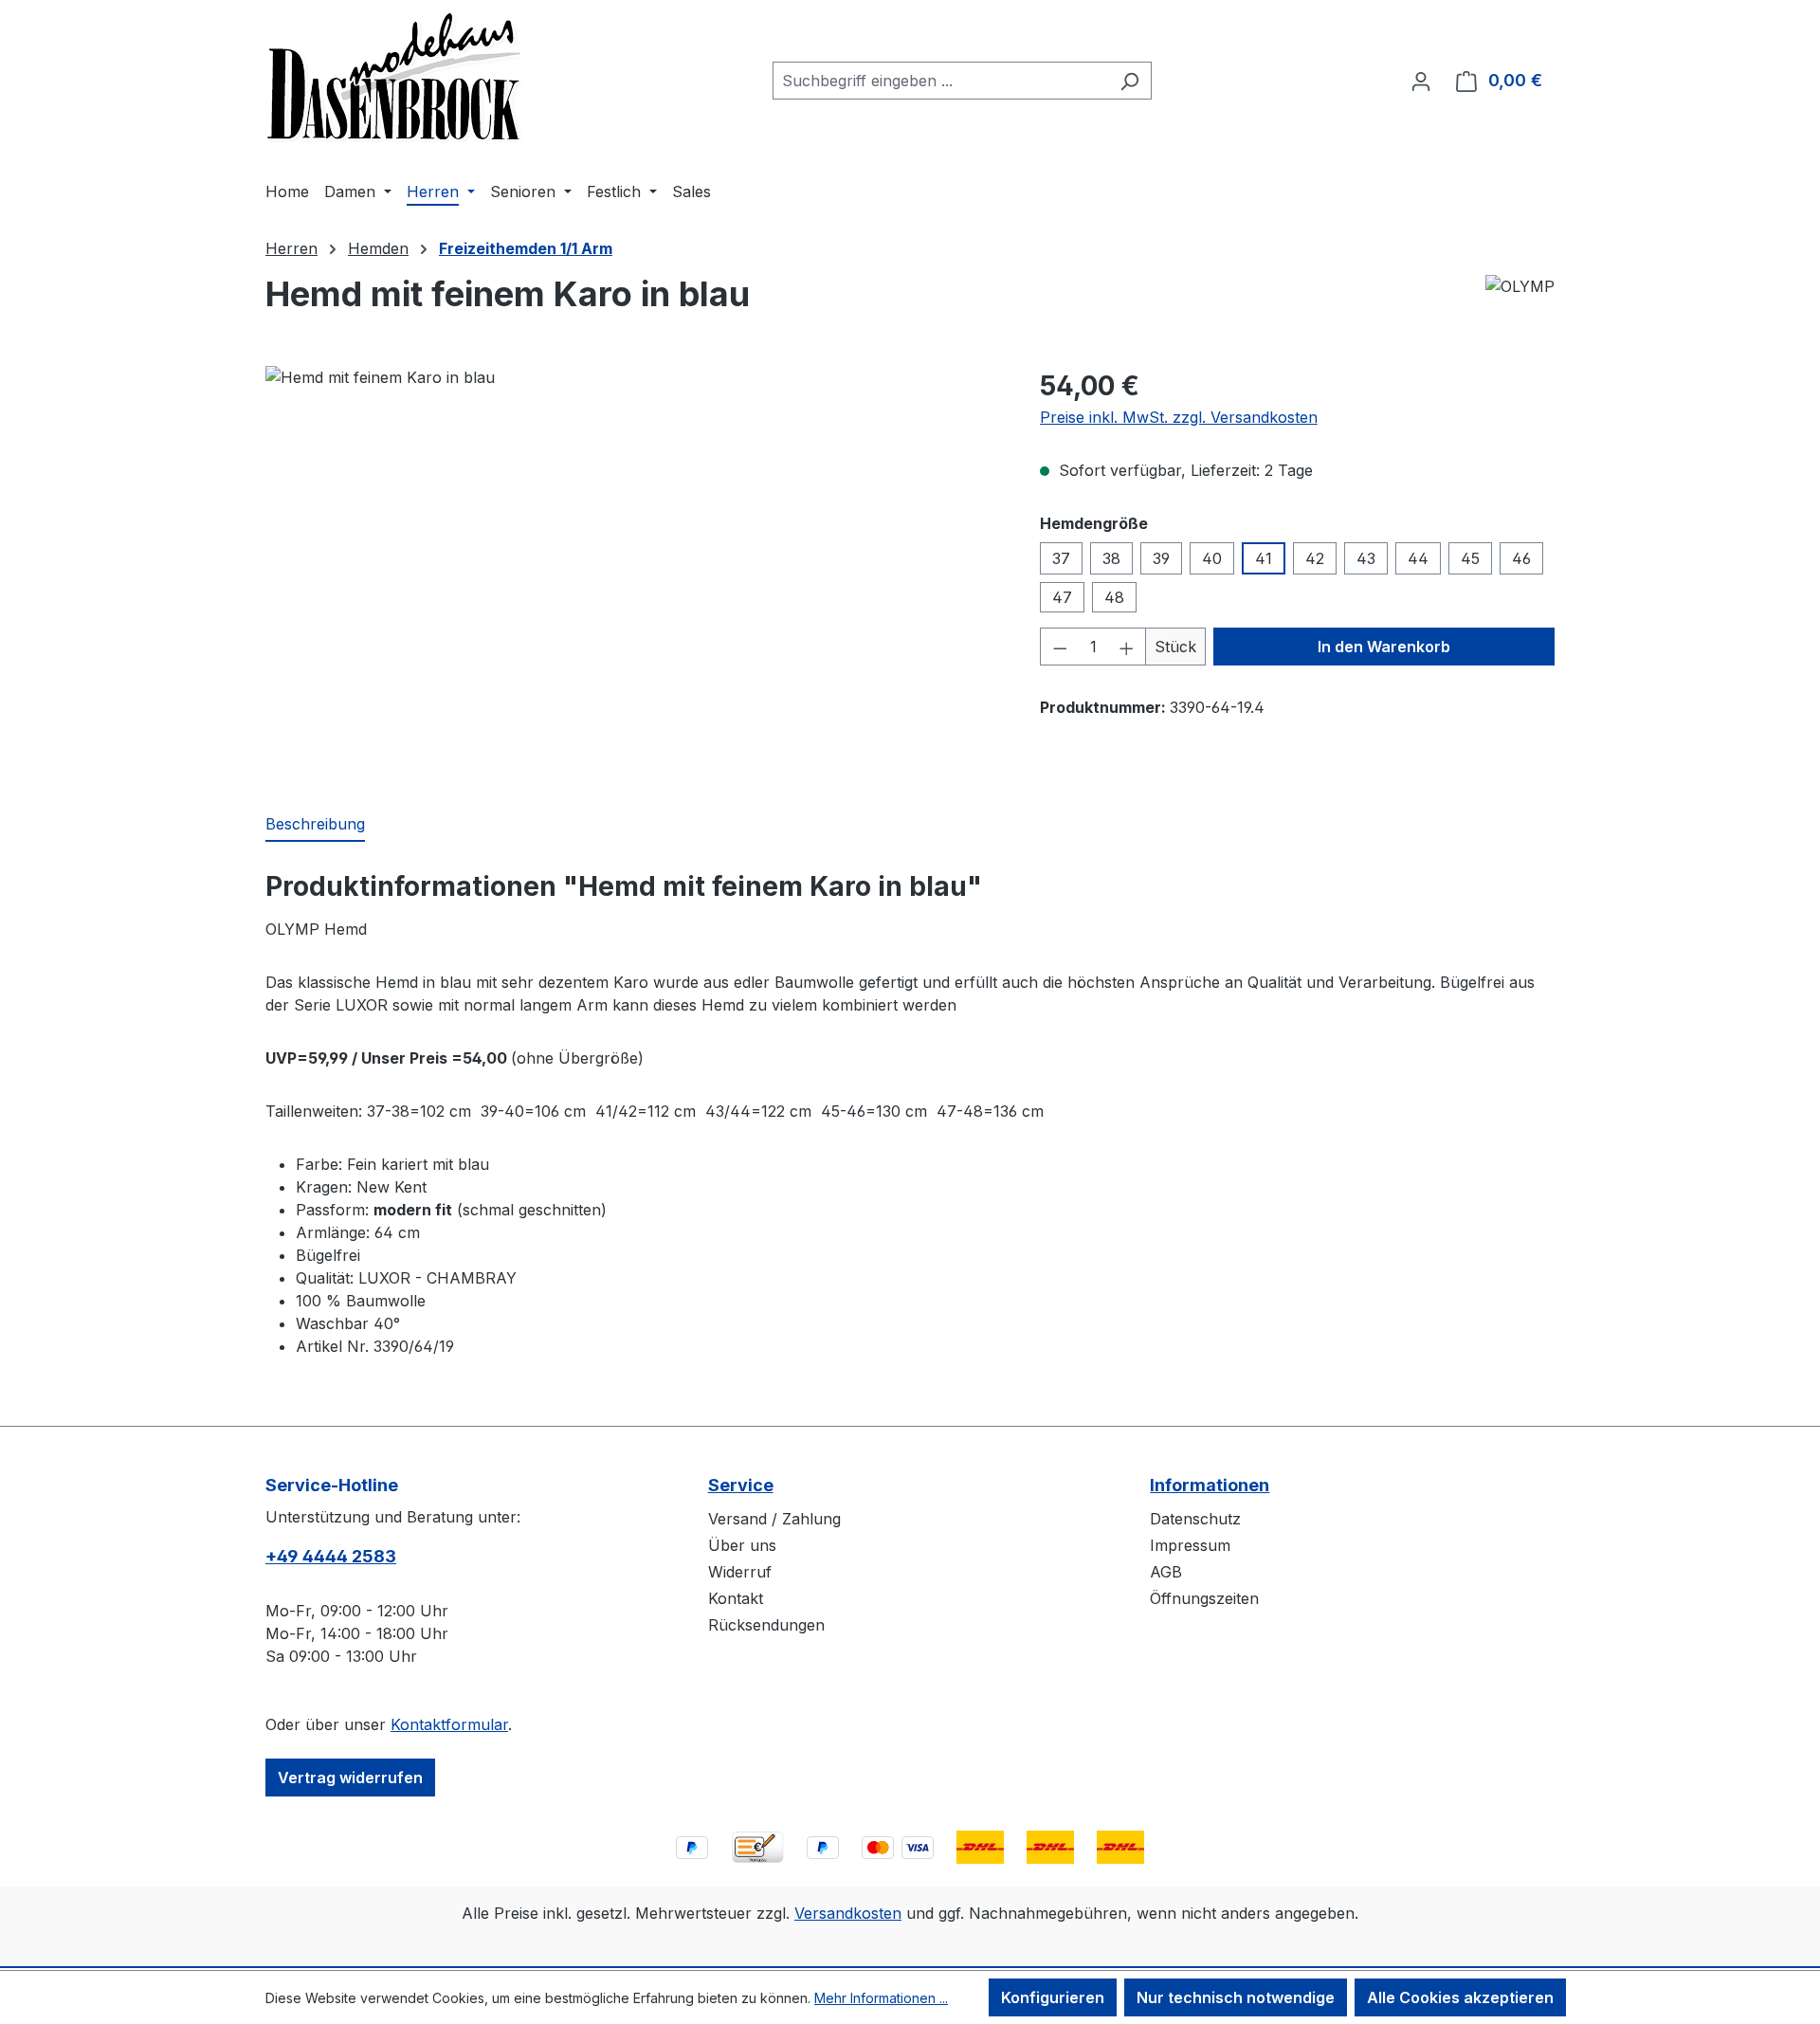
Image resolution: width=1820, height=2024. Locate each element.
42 (1315, 558)
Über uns (742, 1545)
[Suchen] (1129, 81)
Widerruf (740, 1572)
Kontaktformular (449, 1724)
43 (1366, 558)
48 (1114, 597)
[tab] (315, 825)
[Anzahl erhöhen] (1127, 647)
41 (1264, 558)
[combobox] (940, 81)
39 (1161, 558)
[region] (634, 570)
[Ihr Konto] (1421, 81)
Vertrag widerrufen (350, 1778)
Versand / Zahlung (774, 1519)
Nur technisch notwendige (1236, 1997)
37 (1061, 558)
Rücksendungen (766, 1625)
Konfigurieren (1053, 1997)
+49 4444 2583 (331, 1556)
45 (1470, 558)
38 (1111, 558)
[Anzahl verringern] (1060, 647)
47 (1062, 597)
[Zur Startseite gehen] (395, 77)
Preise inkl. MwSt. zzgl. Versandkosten (1179, 417)
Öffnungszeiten (1204, 1598)
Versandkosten (848, 1913)
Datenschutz (1195, 1519)
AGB (1166, 1572)
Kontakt (736, 1598)
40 (1212, 558)
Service (741, 1485)
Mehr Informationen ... (881, 1998)
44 (1418, 558)
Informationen (1210, 1485)
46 (1521, 558)
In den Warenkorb (1384, 647)
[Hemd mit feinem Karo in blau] (633, 570)
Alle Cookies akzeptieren (1460, 1997)
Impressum (1190, 1545)
